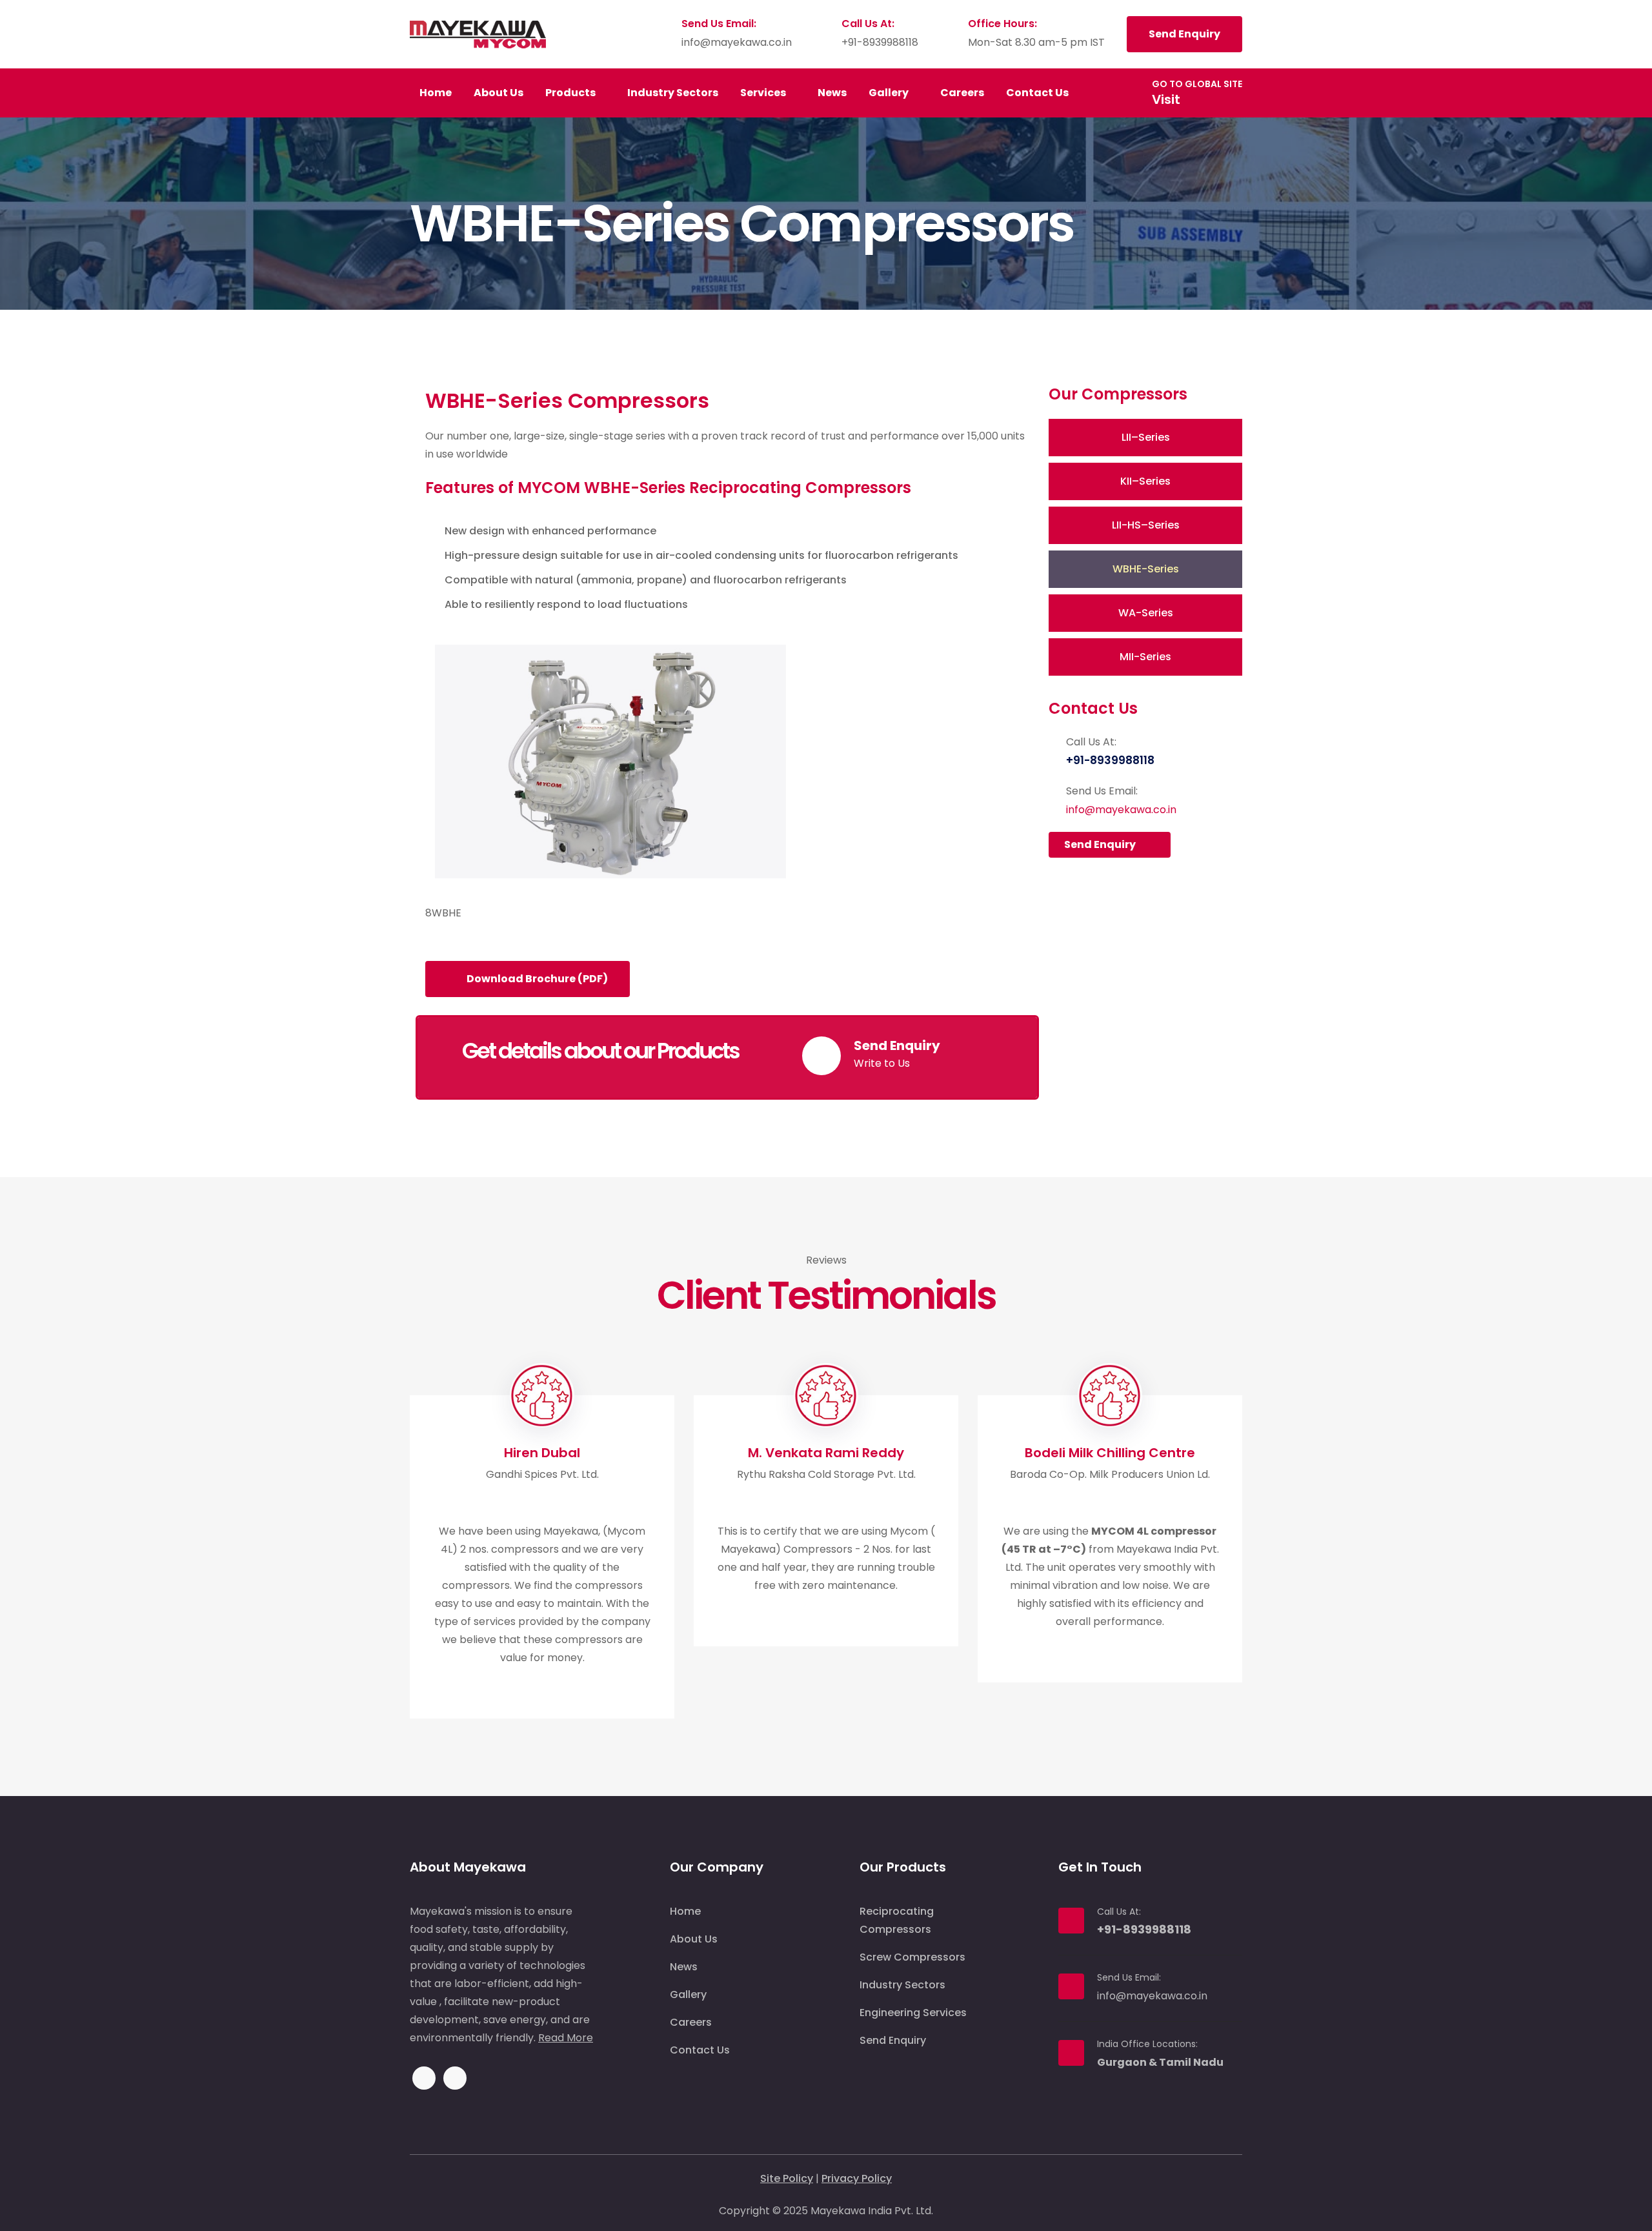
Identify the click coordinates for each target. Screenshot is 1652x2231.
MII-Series (1145, 657)
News (832, 93)
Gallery (890, 93)
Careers (962, 93)
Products (571, 93)
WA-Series (1146, 613)
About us (499, 93)
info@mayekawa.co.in (737, 42)
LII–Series (1146, 437)
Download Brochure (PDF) (536, 979)
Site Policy (787, 2178)
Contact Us (1038, 93)
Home (436, 93)
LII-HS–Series (1146, 525)
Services (764, 93)
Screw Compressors (912, 1957)
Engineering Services (913, 2013)
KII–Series (1145, 481)
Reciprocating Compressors (897, 1920)
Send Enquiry (1184, 34)
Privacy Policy (857, 2178)
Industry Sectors (673, 93)
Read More (566, 2038)
